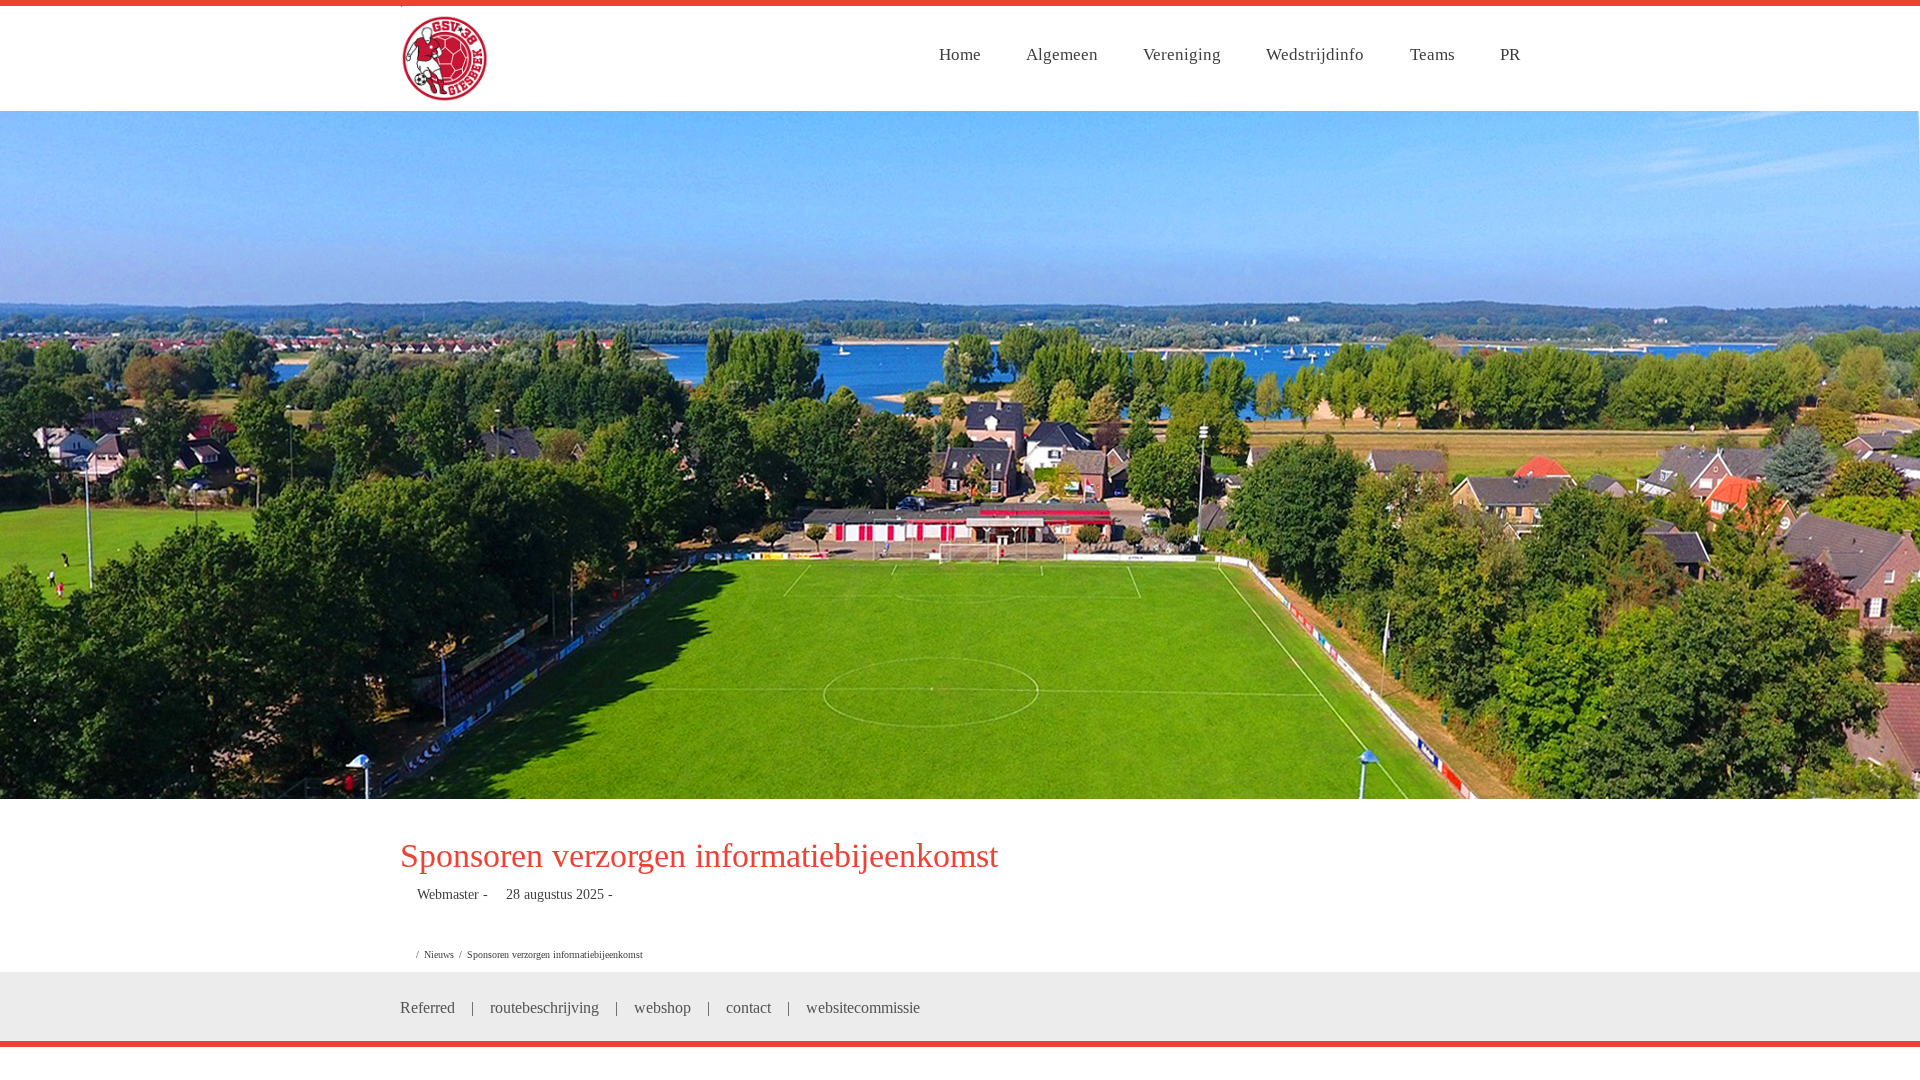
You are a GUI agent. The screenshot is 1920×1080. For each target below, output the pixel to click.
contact (748, 1007)
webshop (662, 1007)
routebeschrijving (544, 1007)
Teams (1432, 54)
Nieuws (439, 954)
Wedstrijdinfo (1315, 54)
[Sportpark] (960, 455)
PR (1510, 54)
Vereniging (1182, 54)
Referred (427, 1007)
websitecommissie (863, 1007)
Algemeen (1062, 54)
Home (960, 54)
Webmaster (448, 894)
